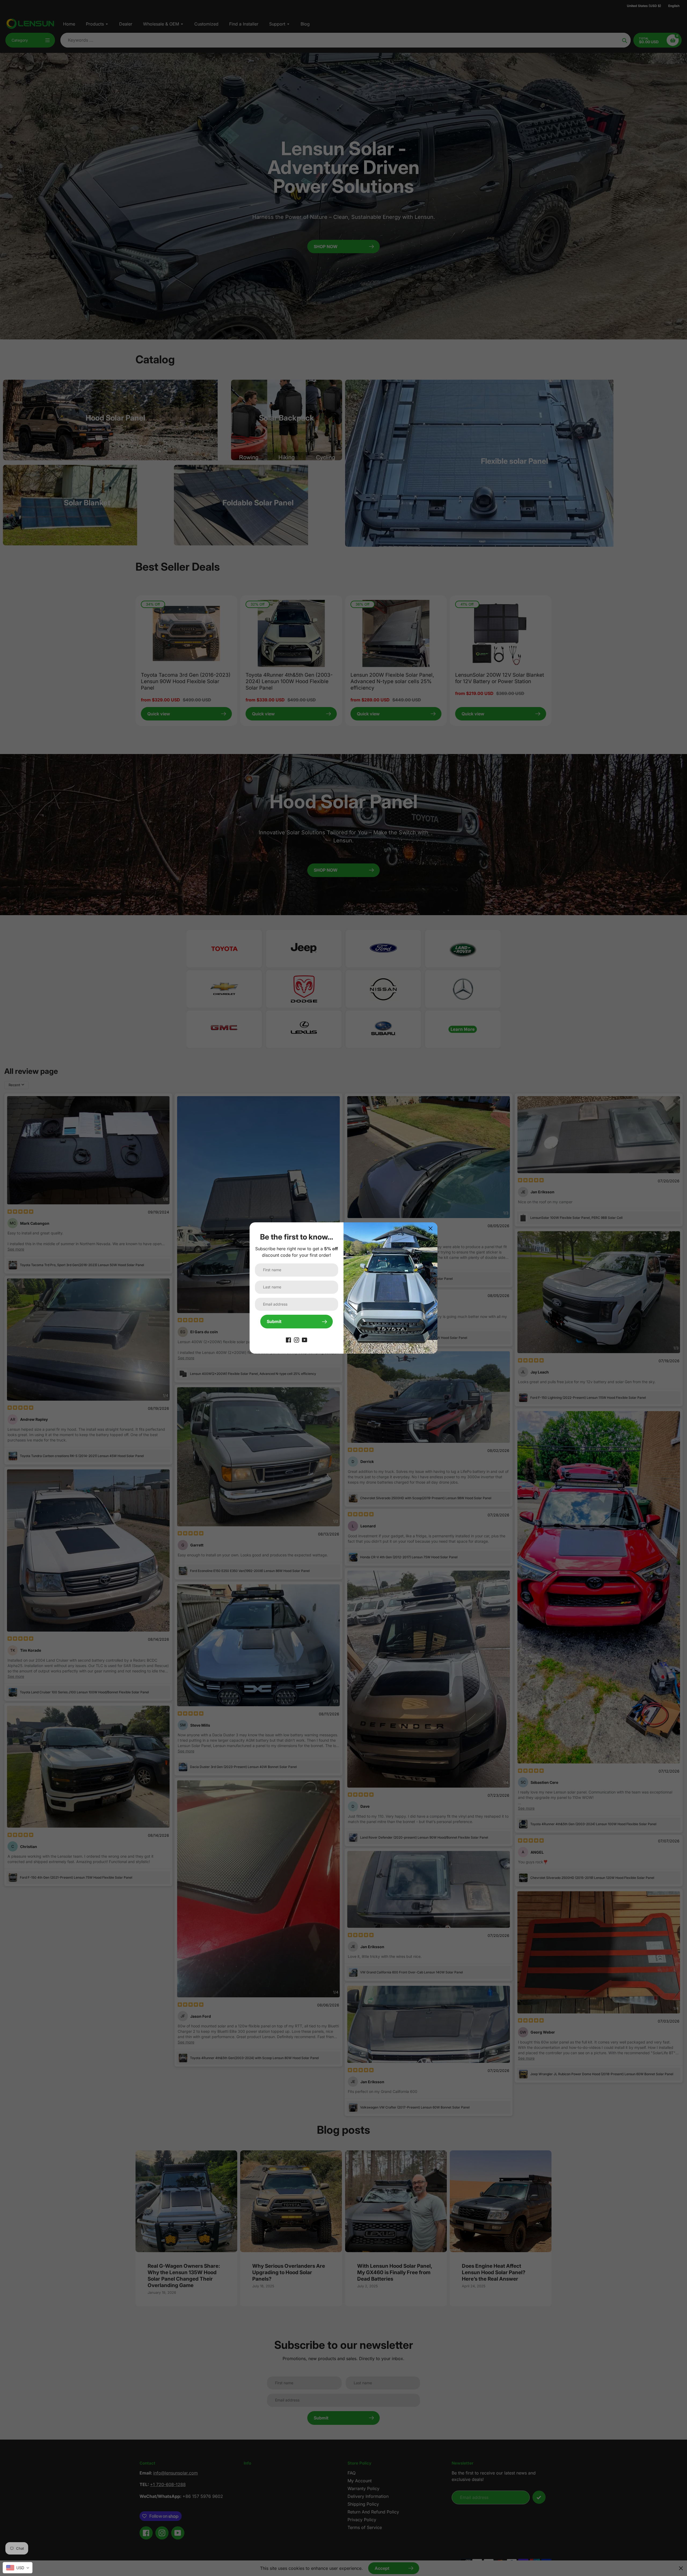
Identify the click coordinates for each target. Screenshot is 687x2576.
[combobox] (18, 2568)
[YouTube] (305, 1340)
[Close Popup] (431, 1228)
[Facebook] (288, 1340)
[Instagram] (297, 1340)
